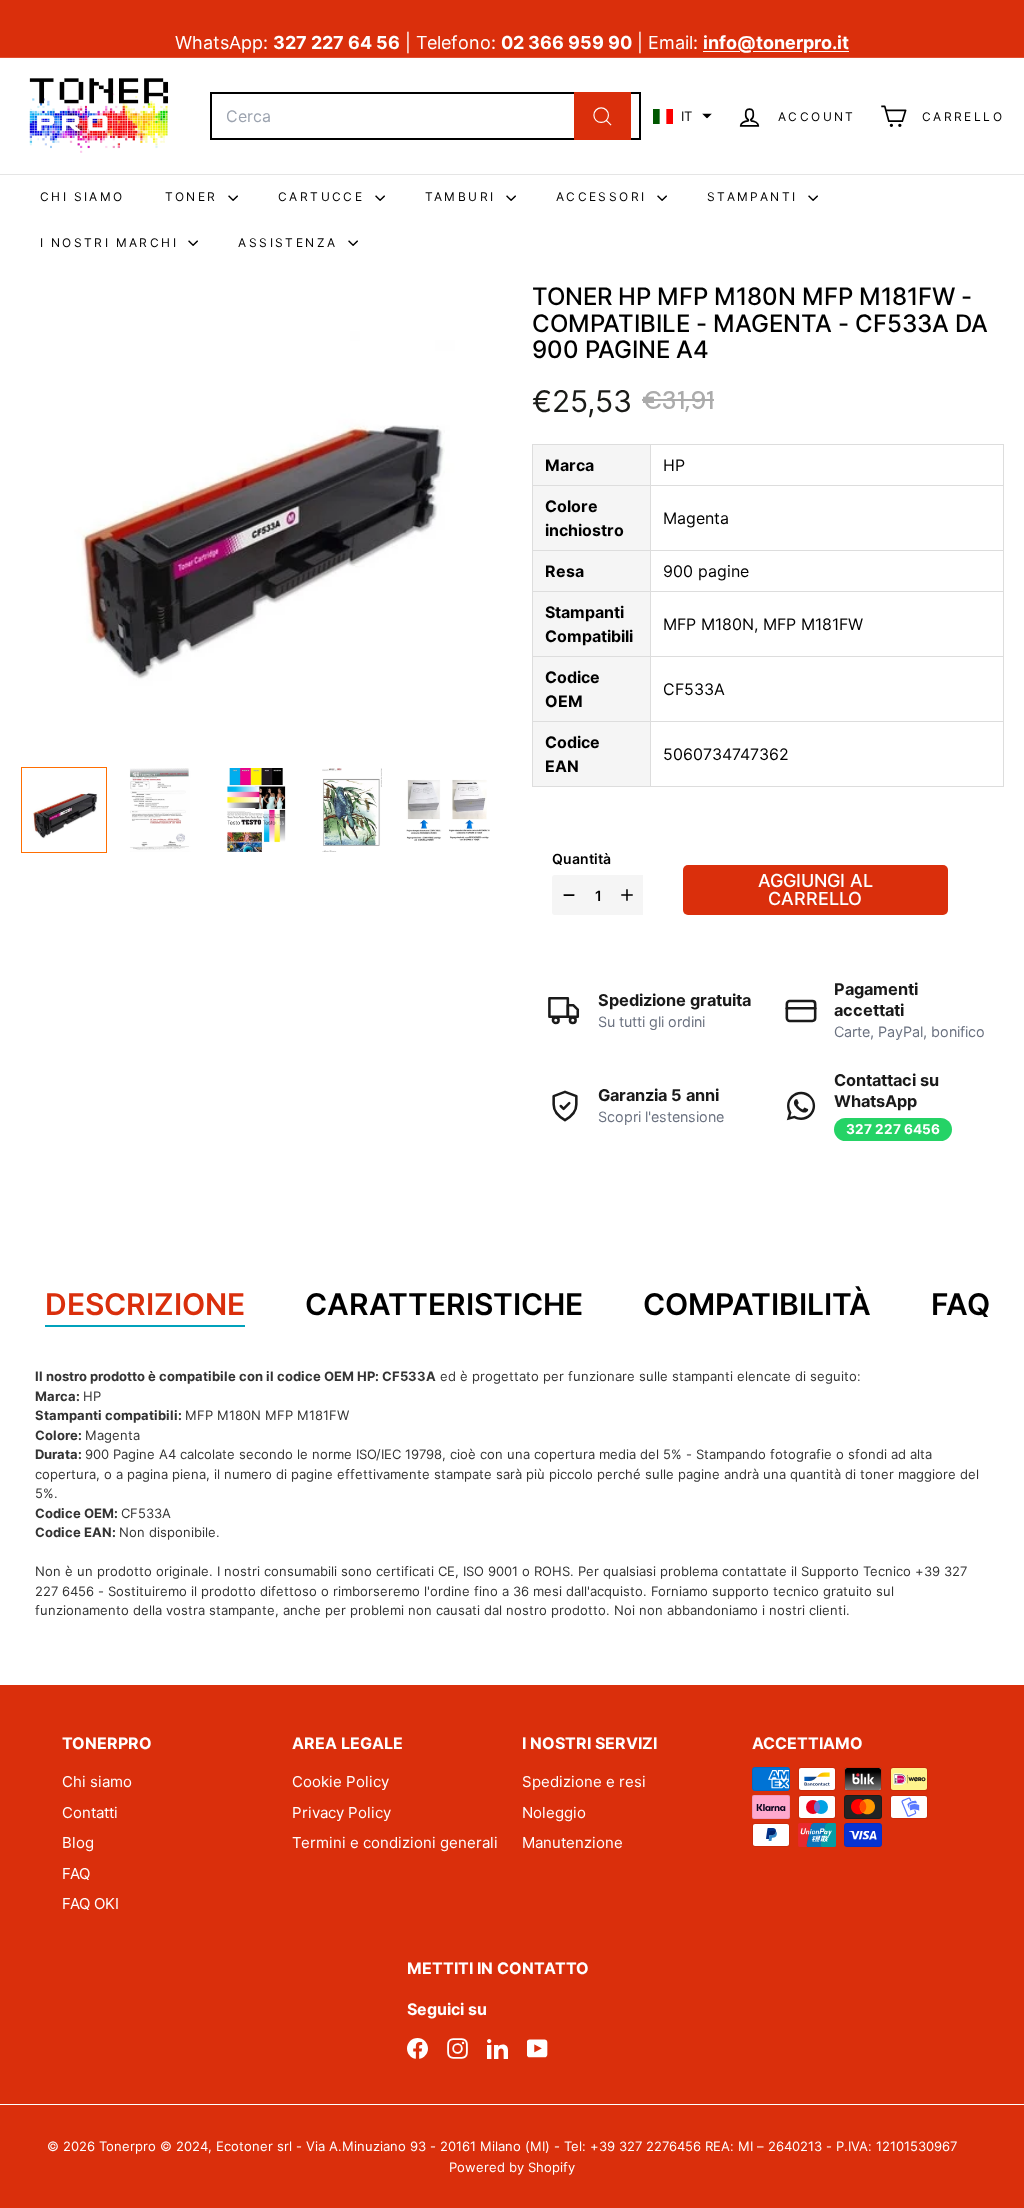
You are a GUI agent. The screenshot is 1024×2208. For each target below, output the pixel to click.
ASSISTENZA (290, 242)
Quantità (581, 858)
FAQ (76, 1873)
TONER (194, 196)
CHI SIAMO (82, 196)
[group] (64, 810)
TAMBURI (463, 196)
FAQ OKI (90, 1903)
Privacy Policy (341, 1812)
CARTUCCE (324, 196)
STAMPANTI (755, 196)
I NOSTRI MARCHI (111, 242)
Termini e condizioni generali (395, 1842)
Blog (78, 1842)
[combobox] (425, 116)
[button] (682, 116)
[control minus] (566, 895)
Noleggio (554, 1812)
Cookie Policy (340, 1781)
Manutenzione (572, 1842)
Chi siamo (97, 1781)
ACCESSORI (604, 196)
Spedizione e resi (584, 1781)
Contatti (90, 1812)
